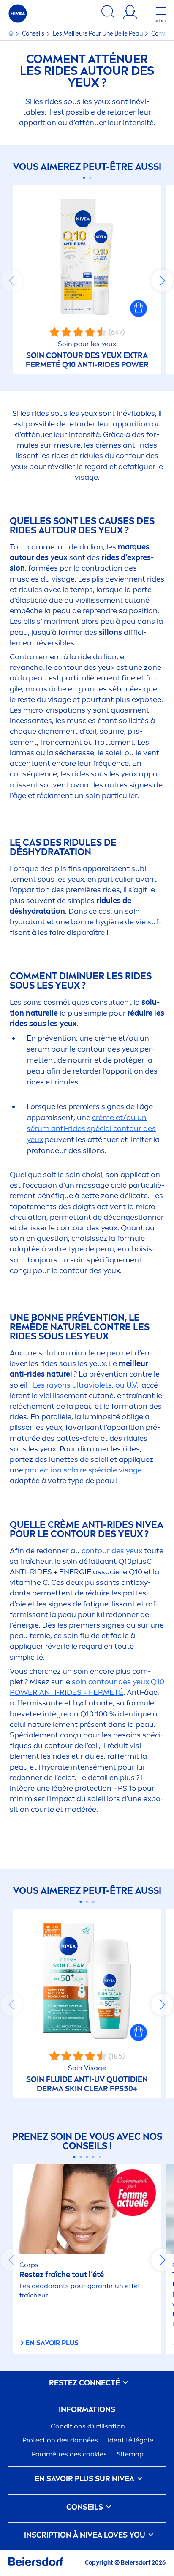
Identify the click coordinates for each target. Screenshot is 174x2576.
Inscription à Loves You (86, 2535)
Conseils (34, 34)
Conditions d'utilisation (88, 2426)
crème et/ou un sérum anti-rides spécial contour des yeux (91, 1128)
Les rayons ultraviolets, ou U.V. (86, 1385)
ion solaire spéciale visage (83, 1470)
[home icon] (12, 34)
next (162, 281)
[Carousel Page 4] (94, 2157)
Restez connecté (85, 2383)
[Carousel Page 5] (100, 2157)
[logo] (18, 14)
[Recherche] (108, 13)
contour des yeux (112, 1551)
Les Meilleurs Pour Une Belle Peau (98, 34)
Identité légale (130, 2440)
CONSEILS (86, 2507)
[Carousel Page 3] (94, 1902)
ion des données (60, 2440)
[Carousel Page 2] (90, 178)
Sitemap (130, 2454)
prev (12, 281)
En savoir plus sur (84, 2479)
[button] (139, 309)
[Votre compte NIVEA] (130, 13)
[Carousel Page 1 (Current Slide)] (84, 178)
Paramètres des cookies (69, 2454)
